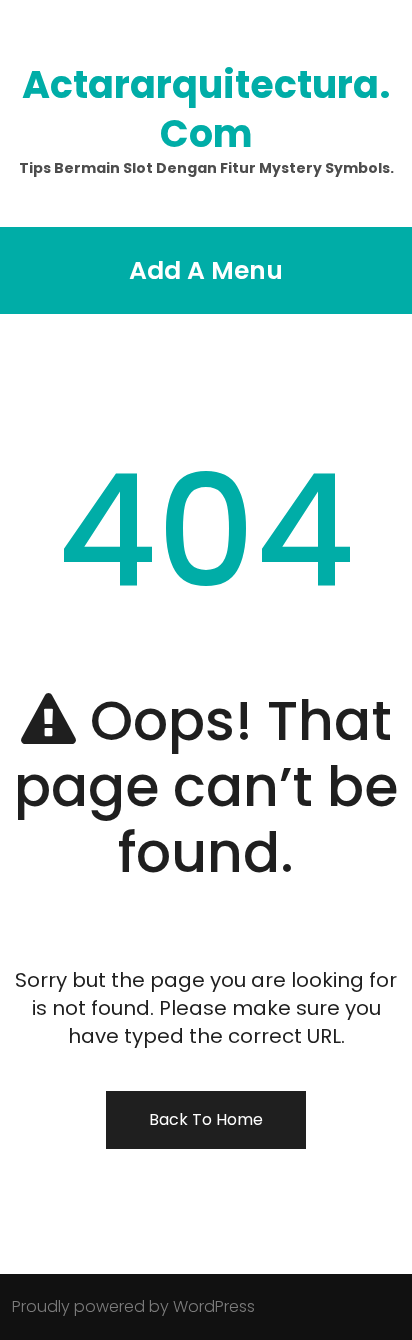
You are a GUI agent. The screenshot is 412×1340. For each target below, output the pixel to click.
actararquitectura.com (206, 109)
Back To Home (206, 1119)
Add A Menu (206, 270)
